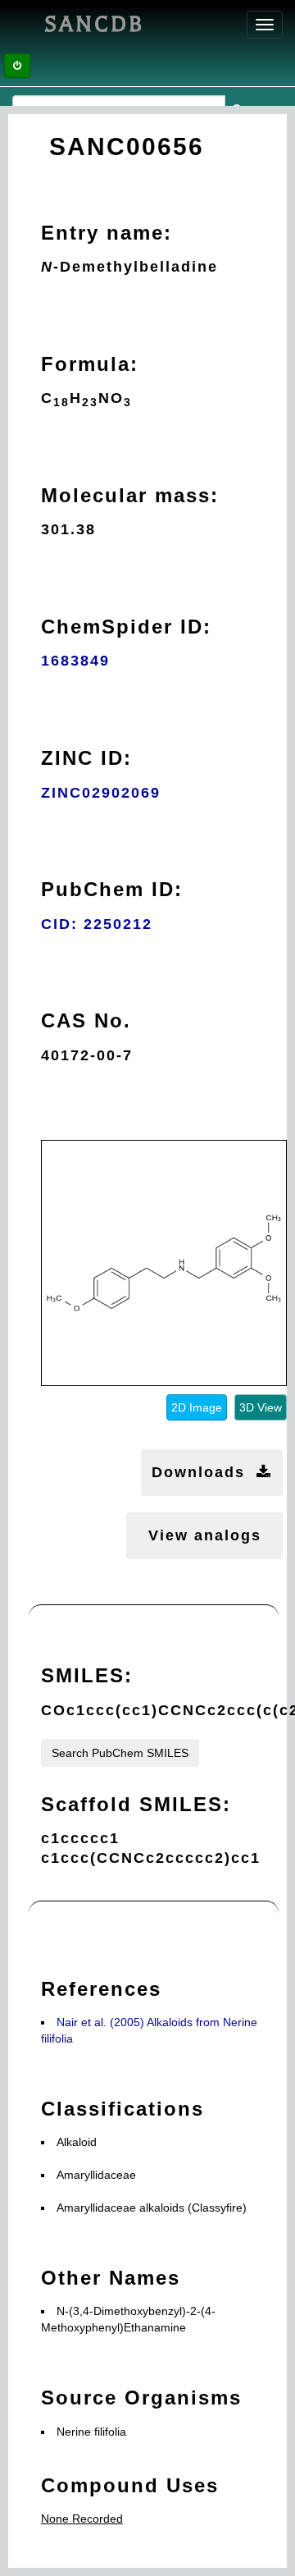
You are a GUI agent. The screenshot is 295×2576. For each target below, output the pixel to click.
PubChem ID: (112, 889)
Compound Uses (130, 2485)
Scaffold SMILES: (136, 1804)
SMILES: (87, 1675)
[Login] (17, 66)
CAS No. (86, 1020)
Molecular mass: (130, 495)
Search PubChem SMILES (120, 1753)
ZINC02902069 (101, 793)
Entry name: (107, 233)
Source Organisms (141, 2398)
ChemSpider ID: (126, 627)
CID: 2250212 (97, 924)
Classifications (123, 2109)
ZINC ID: (86, 758)
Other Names (111, 2278)
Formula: (90, 364)
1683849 (75, 661)
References (101, 1989)
